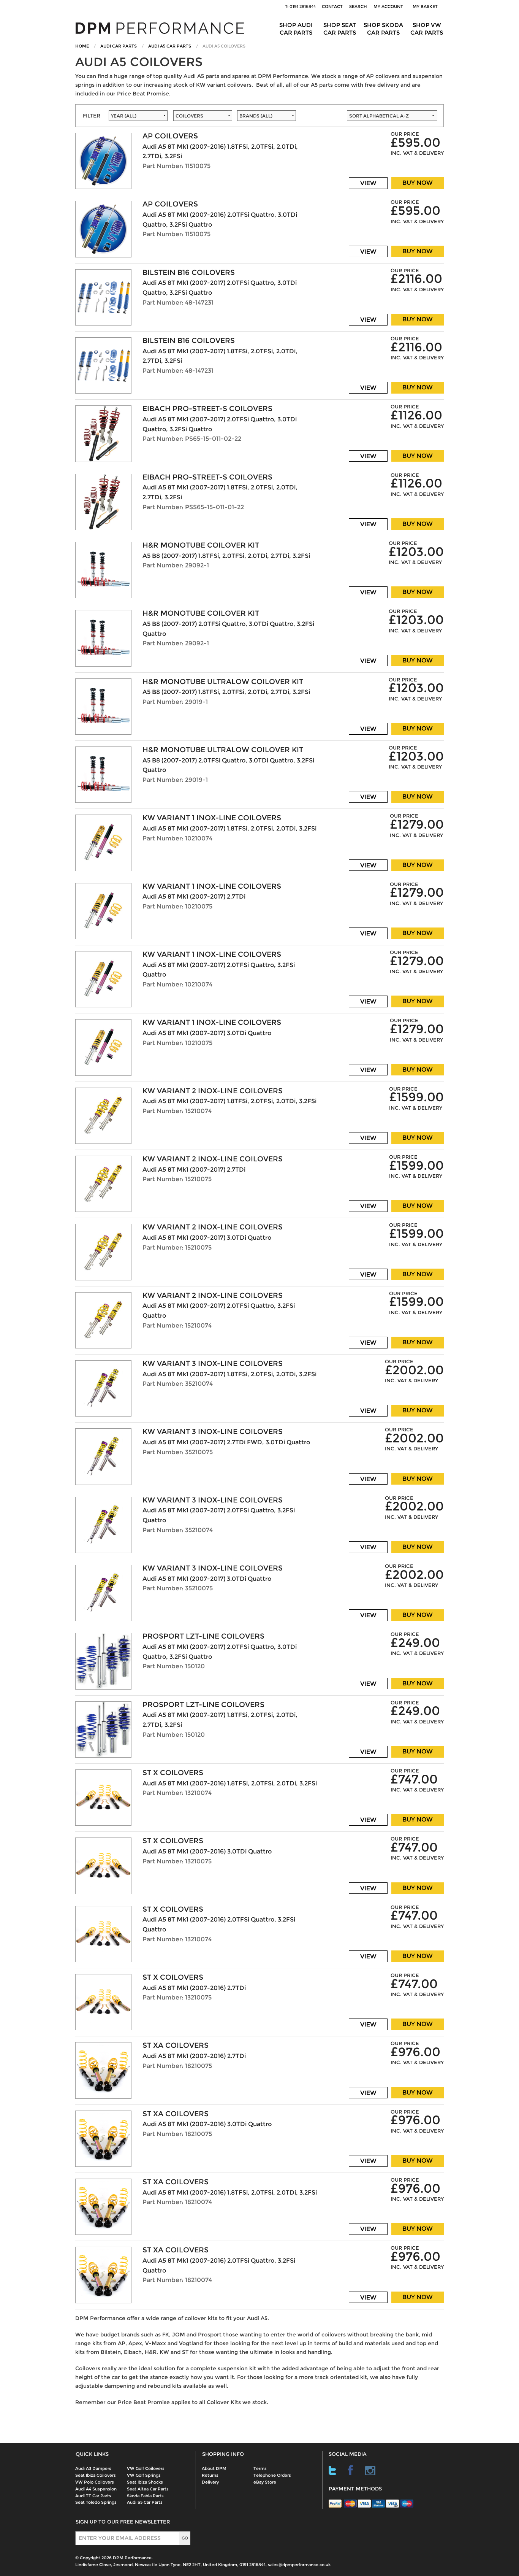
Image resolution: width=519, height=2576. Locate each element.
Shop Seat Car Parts (340, 29)
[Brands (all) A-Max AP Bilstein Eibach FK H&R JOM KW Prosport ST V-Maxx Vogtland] (292, 118)
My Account (388, 6)
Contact (332, 6)
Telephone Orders (272, 2475)
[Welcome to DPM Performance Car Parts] (163, 28)
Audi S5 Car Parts (145, 2502)
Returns (210, 2475)
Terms (260, 2468)
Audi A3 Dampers (93, 2468)
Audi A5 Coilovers (224, 46)
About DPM (214, 2468)
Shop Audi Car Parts (296, 29)
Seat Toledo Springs (96, 2502)
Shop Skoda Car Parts (383, 29)
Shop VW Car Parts (427, 29)
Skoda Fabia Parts (145, 2496)
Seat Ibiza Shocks (145, 2482)
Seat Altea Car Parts (148, 2489)
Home (82, 46)
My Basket (426, 6)
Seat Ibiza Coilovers (96, 2475)
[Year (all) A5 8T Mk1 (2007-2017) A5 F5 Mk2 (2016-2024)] (137, 118)
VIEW (368, 183)
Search (358, 6)
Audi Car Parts (119, 46)
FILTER (92, 116)
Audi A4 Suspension (96, 2489)
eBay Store (265, 2482)
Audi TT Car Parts (93, 2496)
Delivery (210, 2482)
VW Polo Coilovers (95, 2482)
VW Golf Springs (144, 2475)
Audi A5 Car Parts (170, 46)
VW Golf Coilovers (146, 2468)
